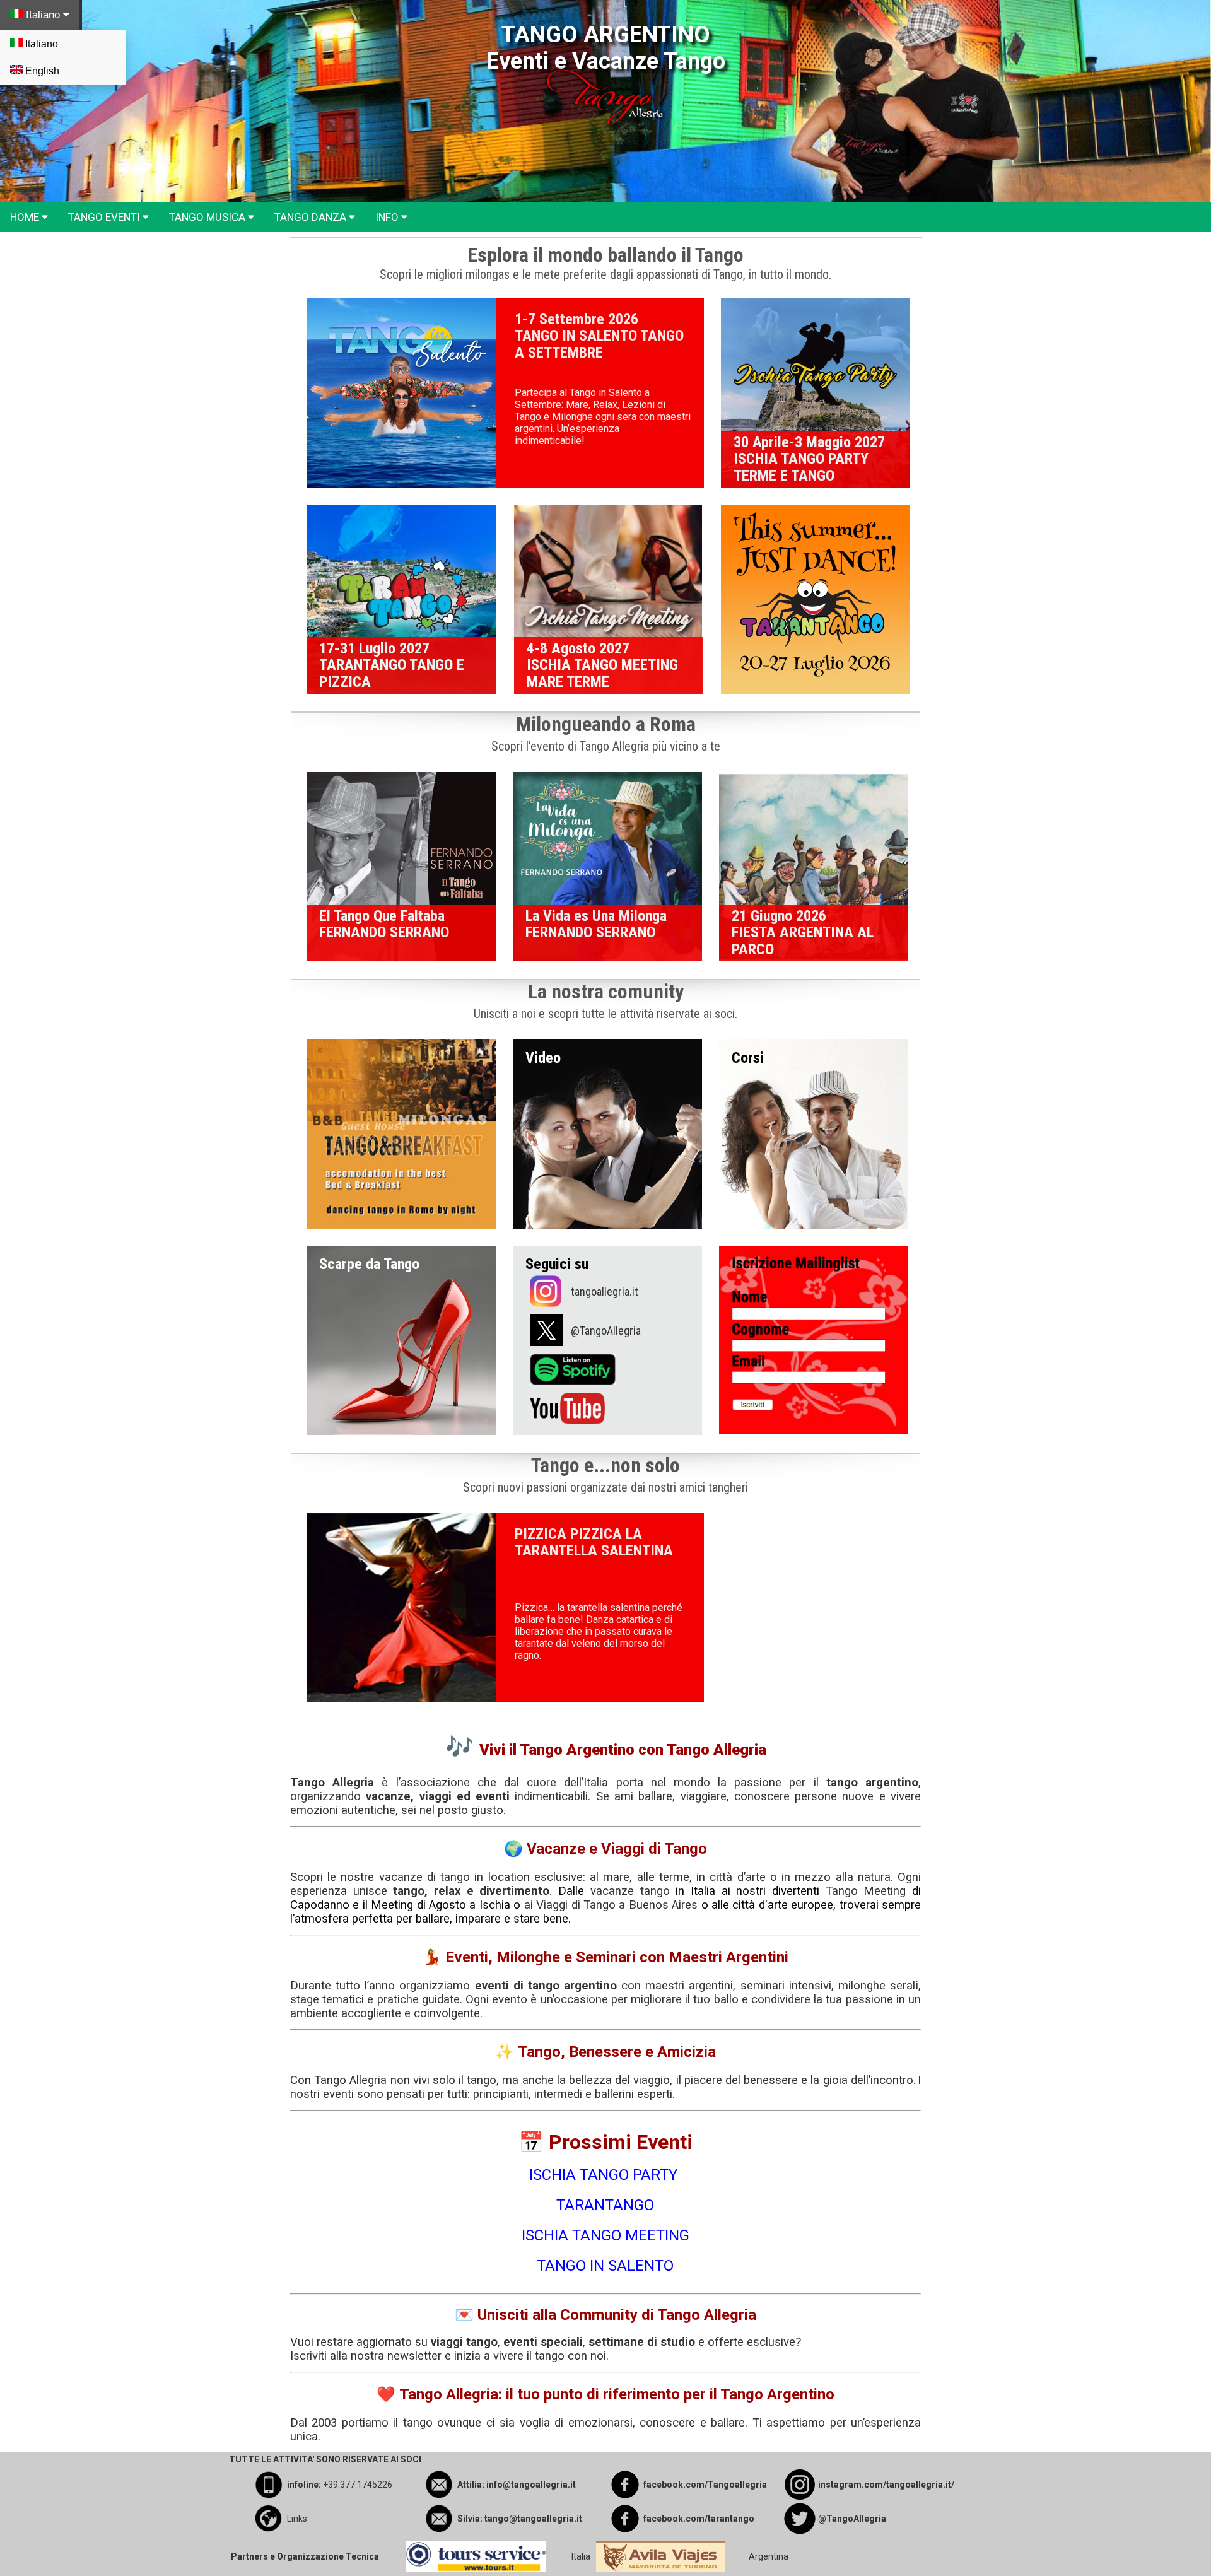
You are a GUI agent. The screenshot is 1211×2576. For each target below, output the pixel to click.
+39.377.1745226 (358, 2485)
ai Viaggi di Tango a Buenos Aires (611, 1905)
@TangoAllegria (606, 1331)
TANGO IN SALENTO (605, 2266)
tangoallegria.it (605, 1291)
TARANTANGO (605, 2205)
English (41, 71)
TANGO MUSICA (208, 217)
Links (297, 2519)
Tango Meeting (866, 1891)
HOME (26, 217)
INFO (388, 217)
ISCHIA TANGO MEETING (605, 2235)
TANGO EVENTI (105, 217)
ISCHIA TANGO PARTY (605, 2175)
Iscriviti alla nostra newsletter (366, 2356)
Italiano (43, 15)
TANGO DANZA (312, 217)
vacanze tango (630, 1891)
